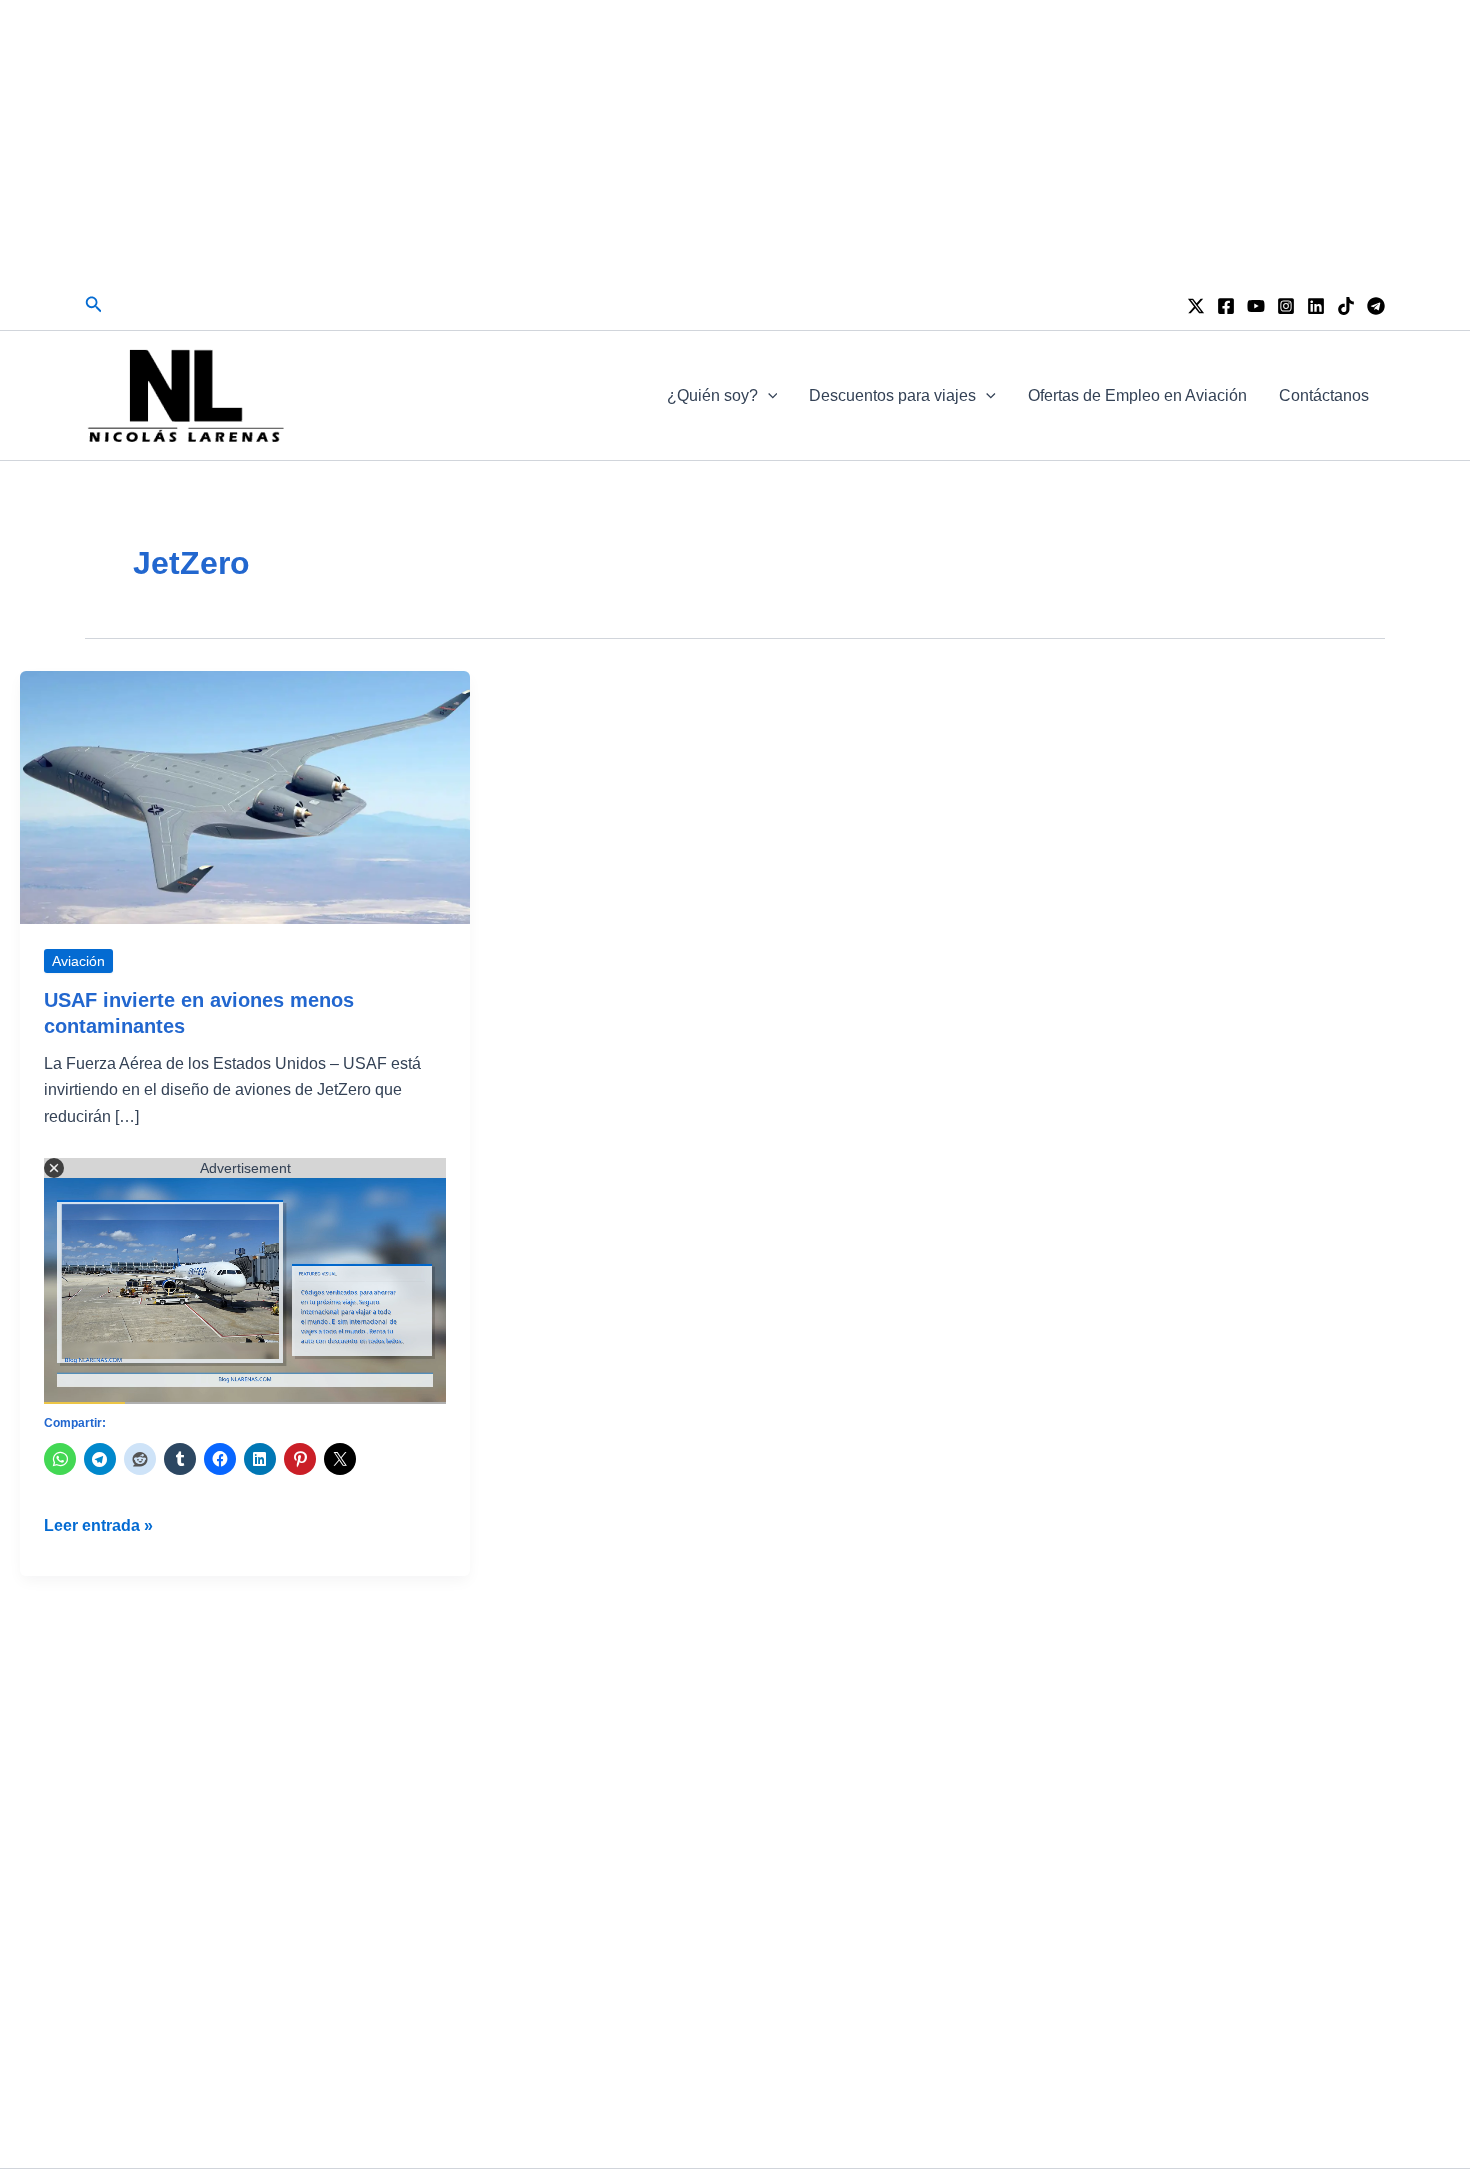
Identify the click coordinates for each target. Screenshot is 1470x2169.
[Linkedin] (1316, 306)
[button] (94, 305)
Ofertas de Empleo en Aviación (1137, 395)
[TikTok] (1346, 306)
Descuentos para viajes (892, 395)
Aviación (78, 961)
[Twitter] (1196, 306)
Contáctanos (1324, 395)
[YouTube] (1256, 306)
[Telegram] (1376, 306)
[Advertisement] (735, 140)
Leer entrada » (98, 1527)
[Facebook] (1226, 306)
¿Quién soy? (712, 395)
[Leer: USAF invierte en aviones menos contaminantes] (245, 796)
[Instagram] (1286, 306)
